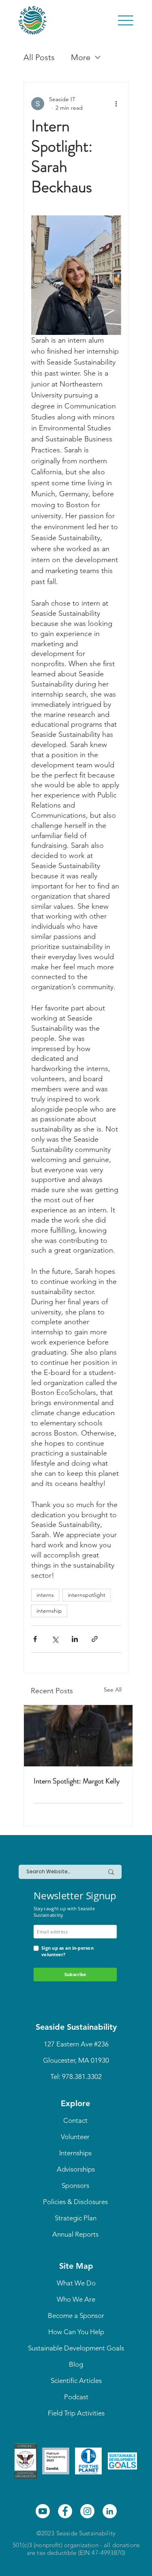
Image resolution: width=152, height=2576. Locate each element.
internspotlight (87, 1595)
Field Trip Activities (76, 2413)
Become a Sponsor (76, 2315)
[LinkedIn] (110, 2511)
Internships (75, 2153)
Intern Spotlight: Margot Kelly (77, 1781)
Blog (76, 2364)
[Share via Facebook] (35, 1639)
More (81, 57)
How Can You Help (76, 2332)
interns (45, 1595)
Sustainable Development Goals (76, 2348)
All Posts (39, 57)
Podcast (76, 2397)
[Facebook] (65, 2511)
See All (113, 1690)
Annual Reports (75, 2234)
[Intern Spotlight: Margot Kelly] (78, 1736)
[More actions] (116, 104)
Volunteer (75, 2137)
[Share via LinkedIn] (75, 1639)
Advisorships (76, 2169)
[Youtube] (43, 2511)
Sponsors (75, 2185)
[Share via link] (95, 1639)
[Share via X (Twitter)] (55, 1639)
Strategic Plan (76, 2218)
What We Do (76, 2283)
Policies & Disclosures (75, 2202)
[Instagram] (87, 2511)
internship (49, 1611)
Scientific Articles (76, 2381)
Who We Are (76, 2299)
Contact (75, 2120)
